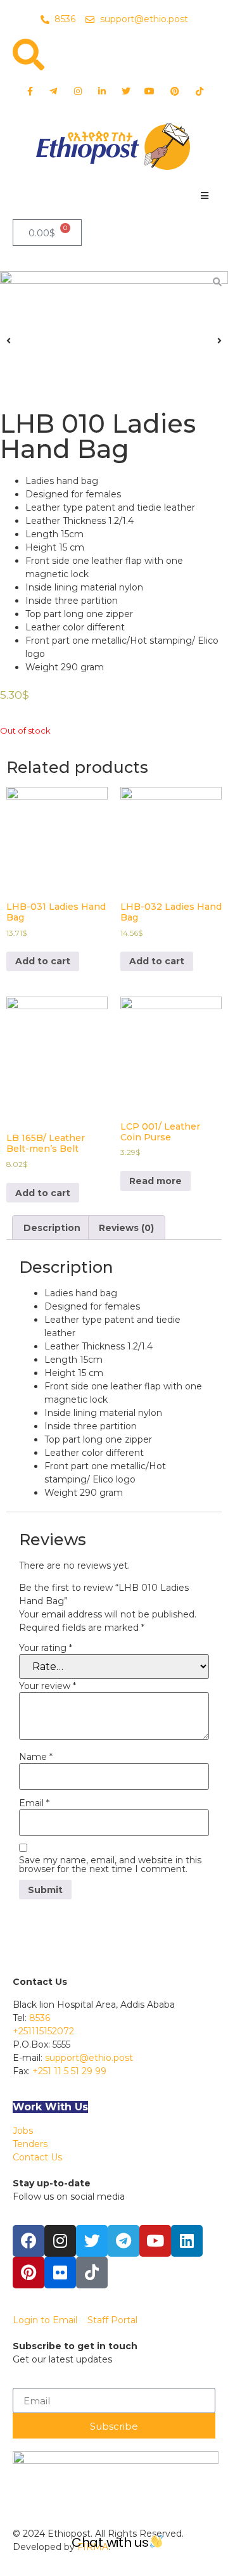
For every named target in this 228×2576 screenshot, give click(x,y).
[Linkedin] (187, 2241)
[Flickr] (60, 2273)
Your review (47, 1686)
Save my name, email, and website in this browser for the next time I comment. (110, 1865)
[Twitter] (92, 2241)
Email (34, 1803)
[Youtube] (155, 2241)
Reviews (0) (126, 1228)
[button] (204, 195)
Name (36, 1757)
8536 (40, 2018)
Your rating (46, 1648)
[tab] (52, 1227)
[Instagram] (60, 2241)
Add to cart (43, 961)
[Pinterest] (28, 2273)
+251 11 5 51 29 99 (69, 2071)
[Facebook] (28, 2241)
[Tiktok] (92, 2273)
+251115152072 (43, 2031)
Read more (155, 1181)
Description (52, 1228)
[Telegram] (123, 2241)
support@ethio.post (89, 2058)
